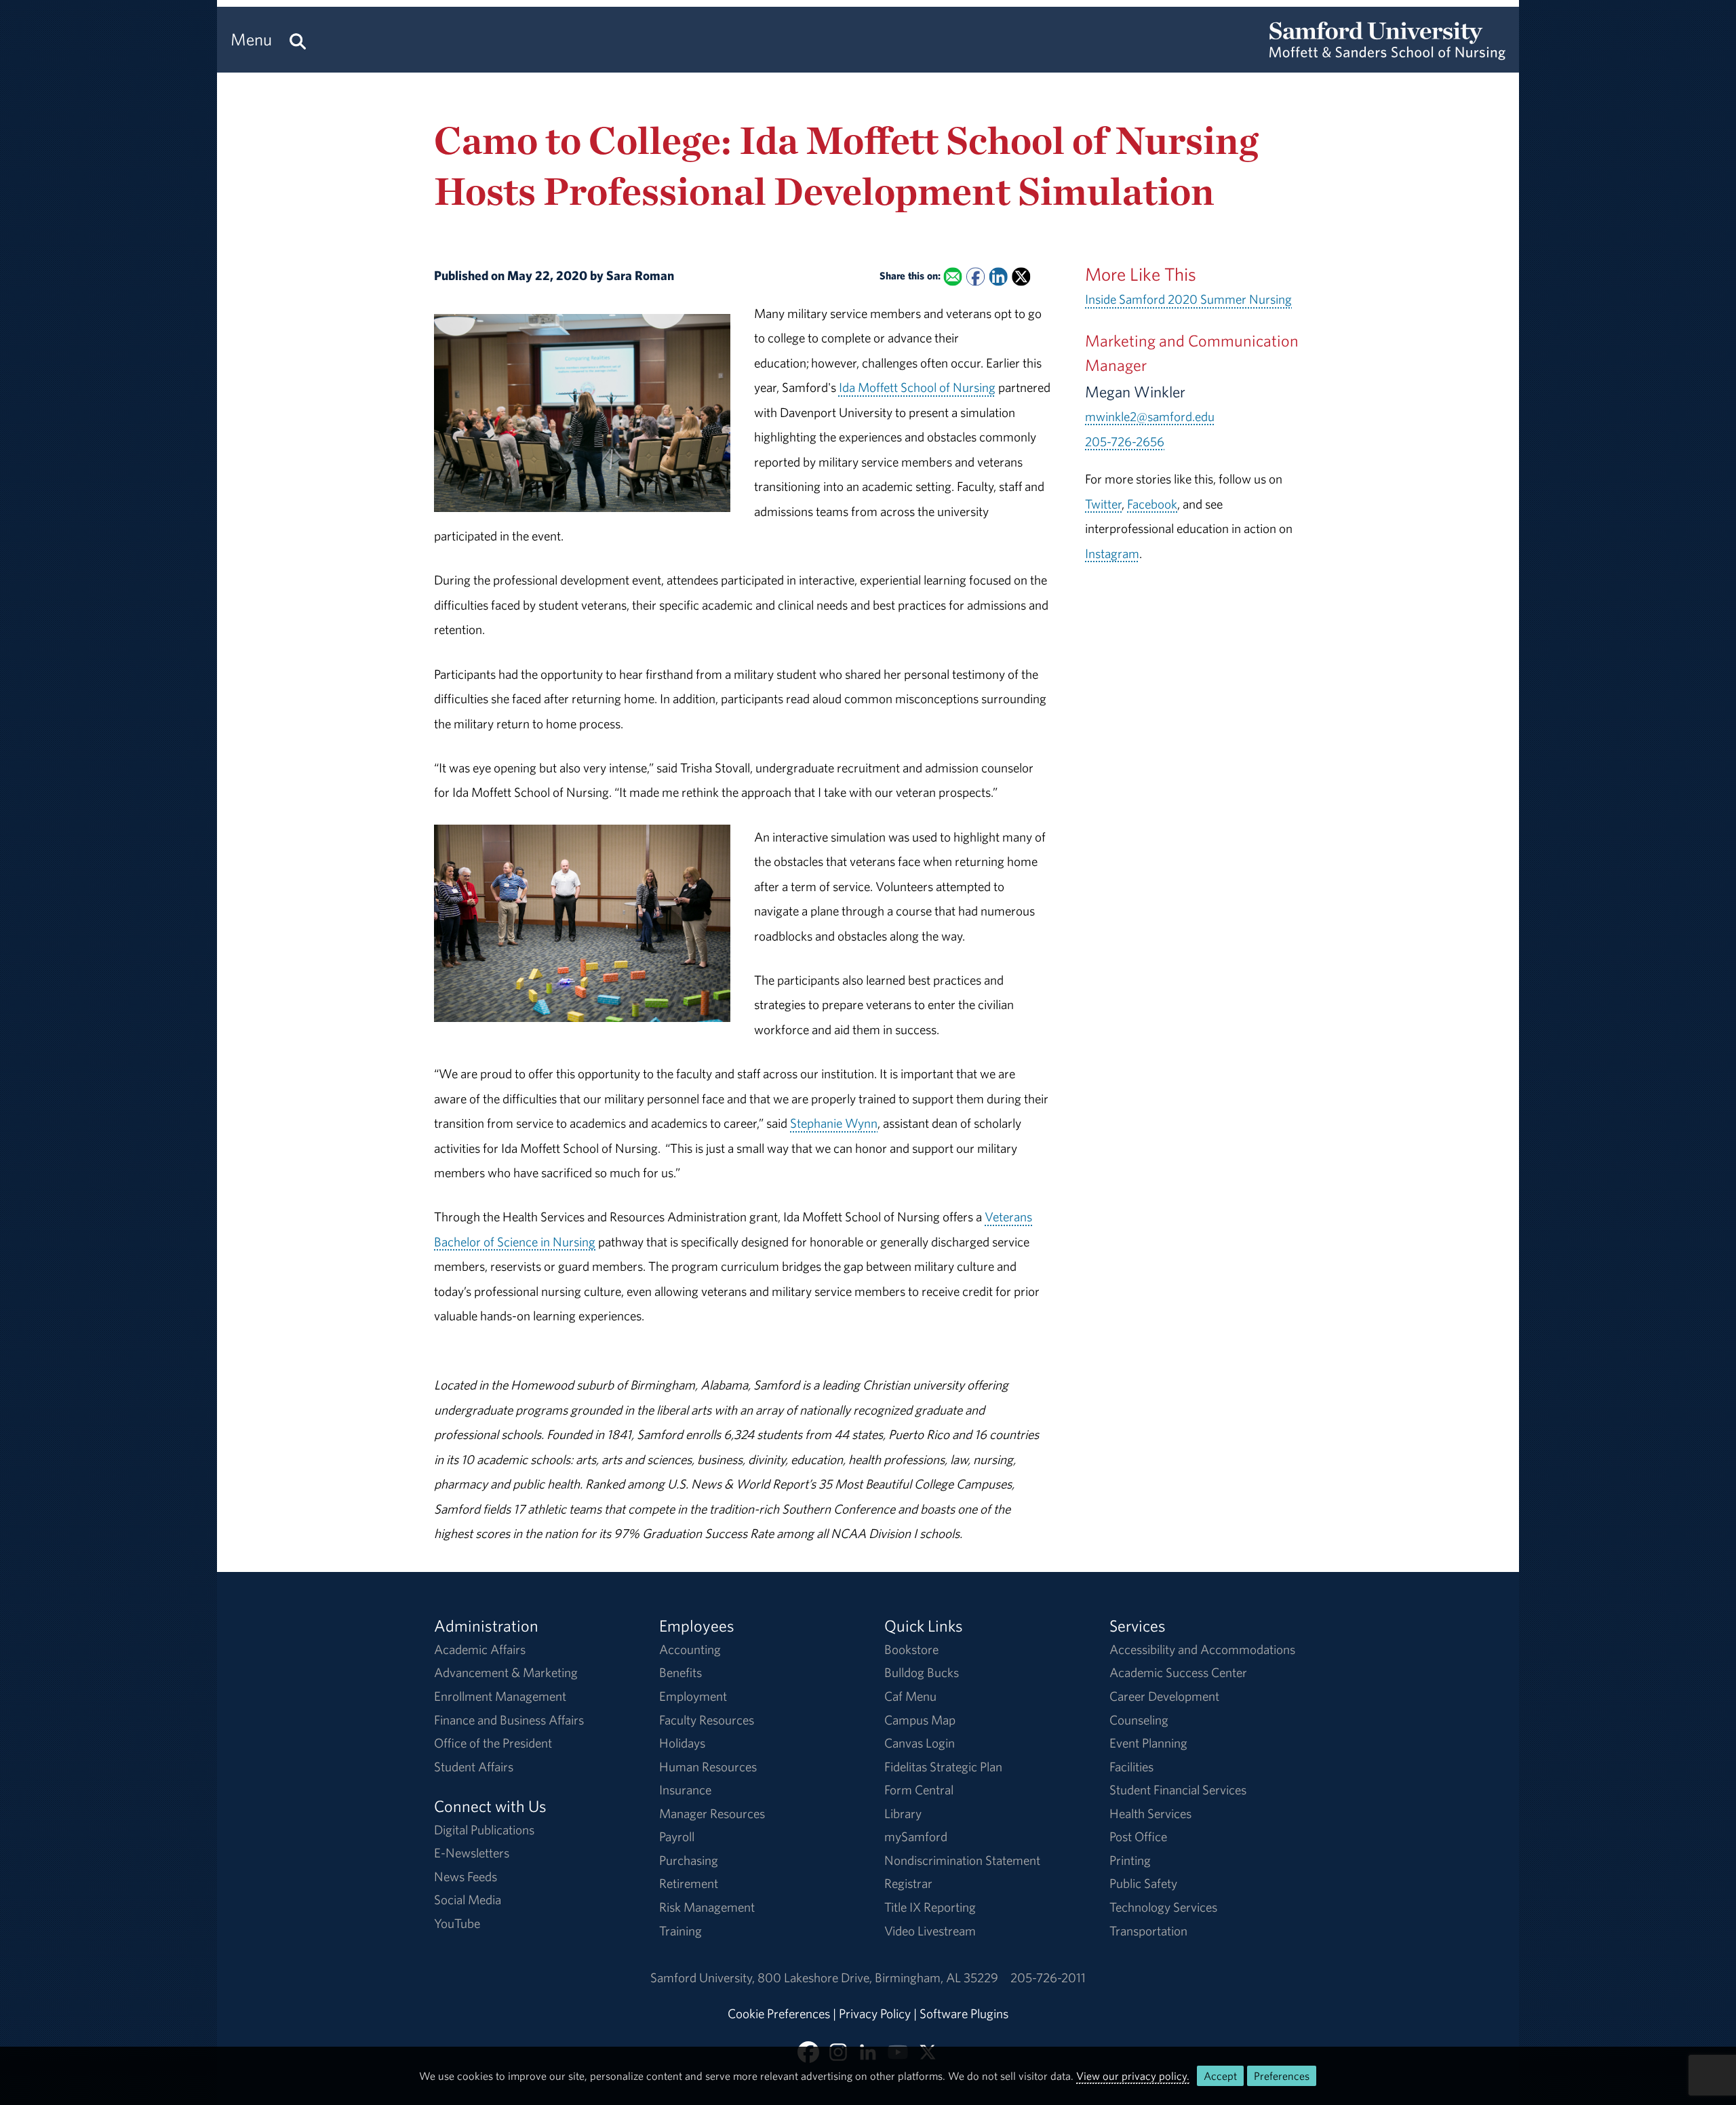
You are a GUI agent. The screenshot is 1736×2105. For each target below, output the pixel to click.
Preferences (1282, 2076)
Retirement (689, 1883)
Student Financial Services (1178, 1790)
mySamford (916, 1836)
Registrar (908, 1883)
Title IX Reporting (930, 1907)
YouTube (457, 1923)
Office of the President (493, 1743)
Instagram (1112, 553)
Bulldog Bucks (922, 1672)
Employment (693, 1696)
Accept (1220, 2076)
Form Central (919, 1790)
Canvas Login (920, 1743)
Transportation (1148, 1931)
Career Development (1164, 1696)
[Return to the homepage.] (1387, 52)
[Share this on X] (1021, 277)
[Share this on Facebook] (975, 277)
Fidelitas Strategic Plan (943, 1767)
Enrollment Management (500, 1696)
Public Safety (1143, 1883)
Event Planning (1148, 1743)
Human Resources (708, 1767)
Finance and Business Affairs (509, 1720)
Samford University (704, 1978)
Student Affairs (474, 1767)
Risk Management (707, 1907)
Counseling (1139, 1720)
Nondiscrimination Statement (962, 1860)
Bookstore (911, 1649)
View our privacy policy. (1133, 2076)
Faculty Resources (707, 1720)
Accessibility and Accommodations (1202, 1649)
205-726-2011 (1048, 1978)
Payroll (677, 1836)
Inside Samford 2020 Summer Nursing (1188, 299)
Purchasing (689, 1860)
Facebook (1152, 504)
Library (903, 1813)
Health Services (1150, 1813)
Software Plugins (964, 2013)
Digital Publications (484, 1830)
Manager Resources (712, 1813)
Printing (1130, 1860)
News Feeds (466, 1876)
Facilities (1131, 1767)
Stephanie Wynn (834, 1123)
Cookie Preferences (779, 2013)
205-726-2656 (1125, 441)
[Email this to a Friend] (952, 277)
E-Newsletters (472, 1853)
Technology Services (1163, 1907)
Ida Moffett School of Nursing (917, 387)
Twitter (1103, 504)
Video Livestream (930, 1931)
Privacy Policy (875, 2013)
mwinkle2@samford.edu (1150, 416)
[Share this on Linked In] (998, 277)
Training (680, 1931)
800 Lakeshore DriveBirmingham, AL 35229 (878, 1978)
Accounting (690, 1649)
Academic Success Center (1178, 1672)
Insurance (685, 1790)
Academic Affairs (480, 1649)
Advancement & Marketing (506, 1672)
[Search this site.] (298, 40)
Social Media (468, 1900)
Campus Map (920, 1720)
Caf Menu (910, 1696)
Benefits (680, 1672)
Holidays (682, 1743)
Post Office (1138, 1836)
